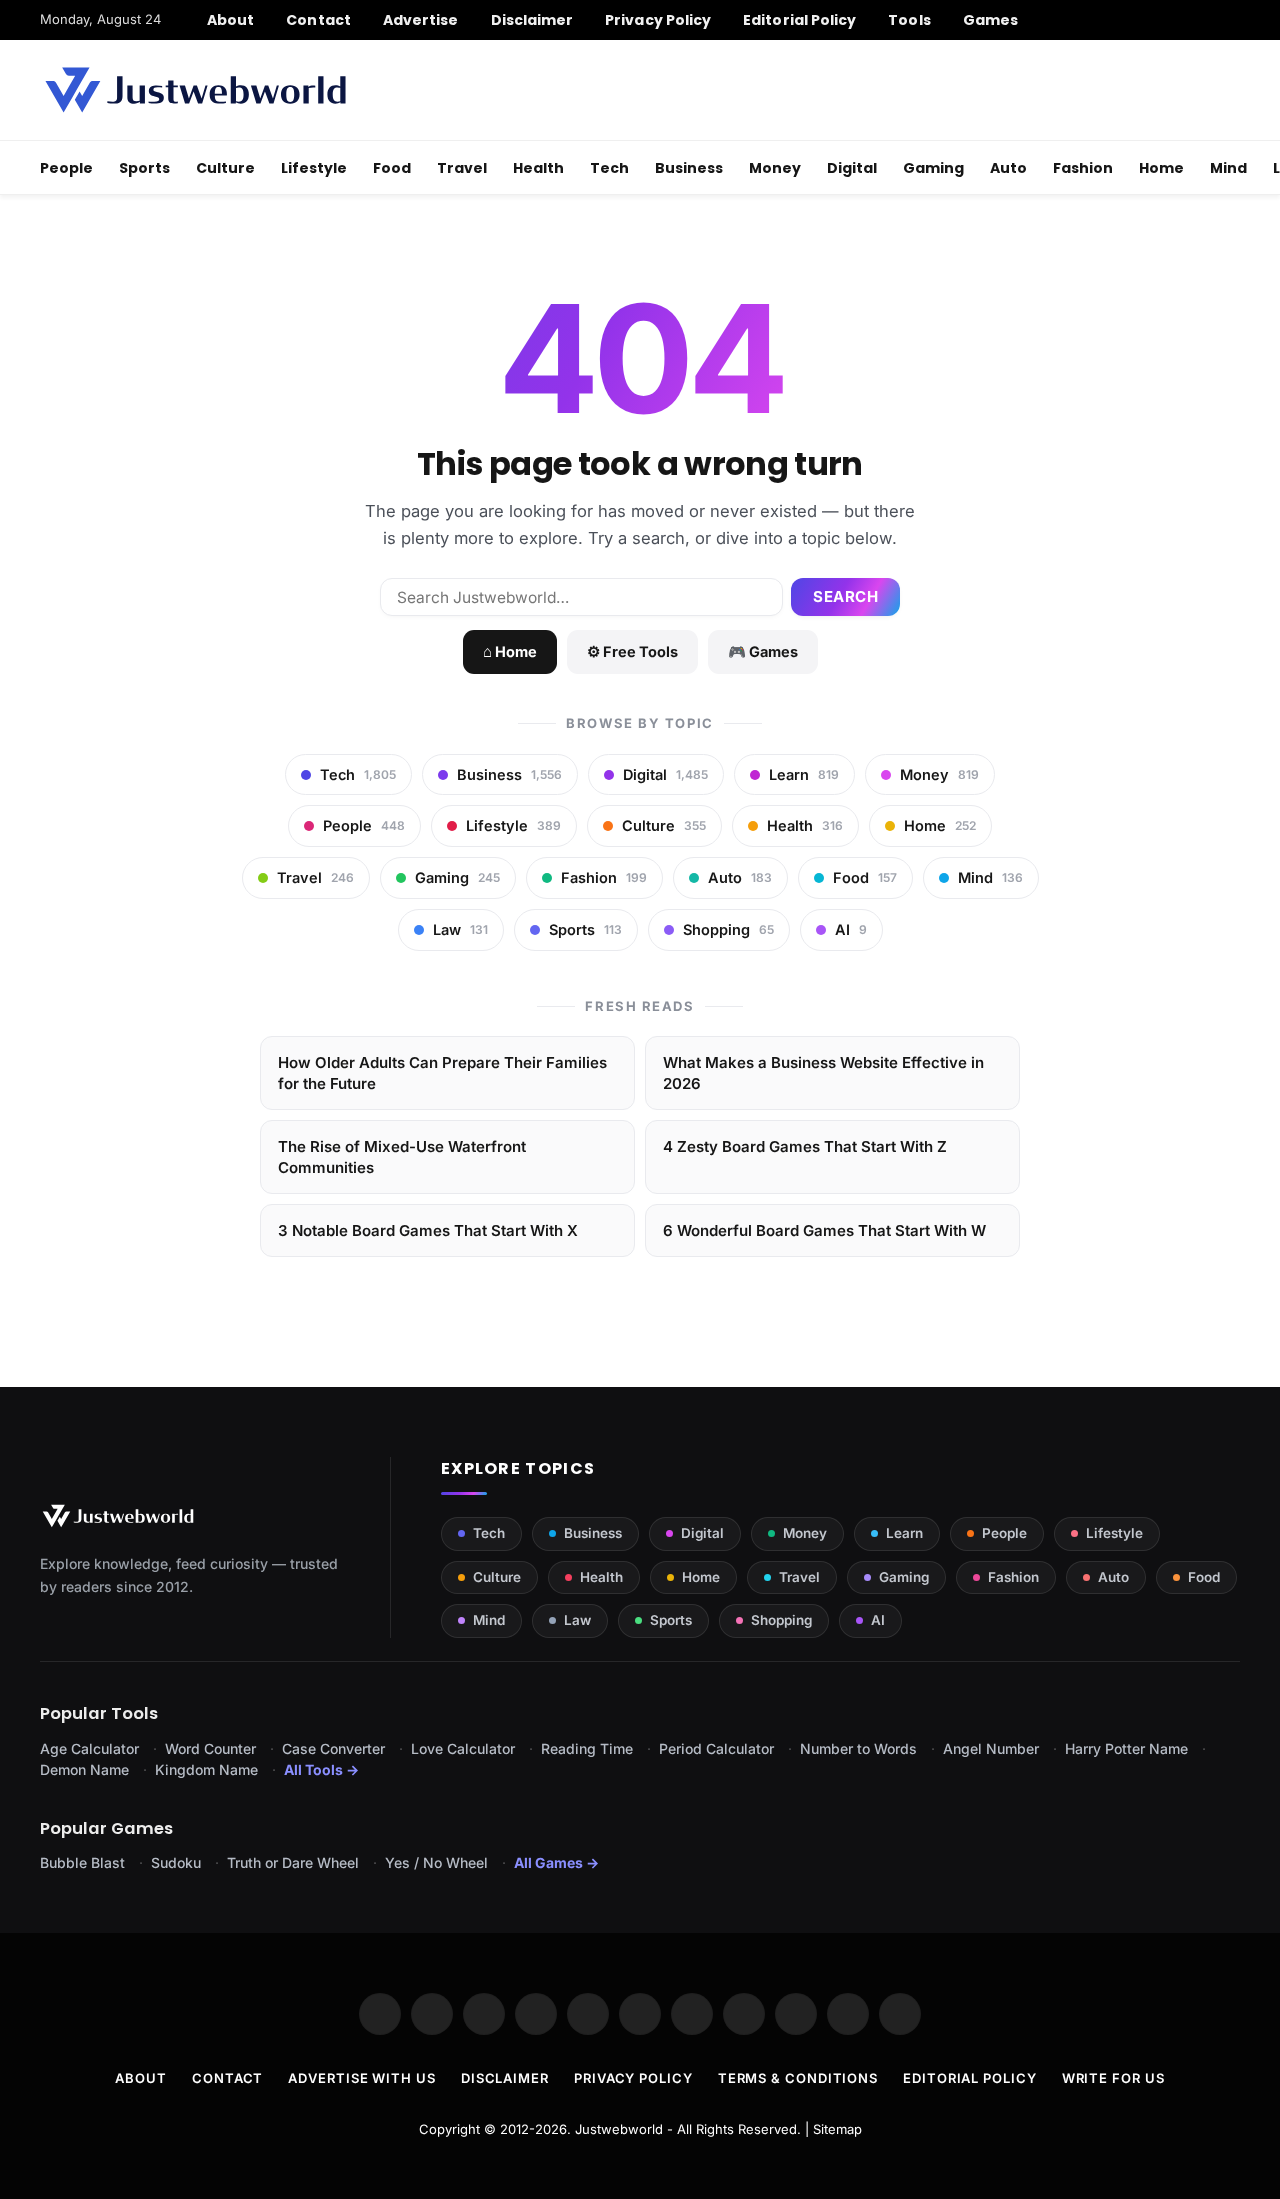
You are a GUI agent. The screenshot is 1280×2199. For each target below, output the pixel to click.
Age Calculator (89, 1748)
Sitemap (837, 2129)
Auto (1008, 168)
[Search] (1232, 20)
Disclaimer (532, 20)
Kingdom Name (206, 1769)
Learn (904, 1533)
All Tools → (321, 1769)
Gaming (933, 168)
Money (775, 168)
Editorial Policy (799, 20)
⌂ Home (510, 651)
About (230, 20)
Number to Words (858, 1748)
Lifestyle (314, 168)
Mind (1228, 168)
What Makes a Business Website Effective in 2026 (823, 1073)
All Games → (556, 1862)
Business (689, 168)
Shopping (781, 1620)
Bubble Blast (82, 1862)
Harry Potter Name (1126, 1748)
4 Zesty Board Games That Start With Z (805, 1146)
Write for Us (1113, 2078)
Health (538, 168)
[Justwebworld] (195, 90)
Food (392, 168)
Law (577, 1620)
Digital (852, 168)
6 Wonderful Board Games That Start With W (824, 1230)
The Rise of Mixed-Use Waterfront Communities (402, 1157)
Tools (909, 20)
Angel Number (991, 1748)
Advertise (421, 20)
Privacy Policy (658, 20)
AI (878, 1620)
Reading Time (587, 1748)
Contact (318, 20)
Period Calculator (716, 1748)
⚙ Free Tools (632, 651)
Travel (462, 168)
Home (1161, 168)
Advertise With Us (361, 2078)
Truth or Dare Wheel (293, 1862)
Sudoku (176, 1862)
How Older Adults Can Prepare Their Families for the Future (442, 1073)
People (66, 168)
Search (845, 596)
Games (990, 20)
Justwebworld (619, 2129)
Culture (225, 168)
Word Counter (210, 1748)
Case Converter (333, 1748)
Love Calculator (463, 1748)
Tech (609, 168)
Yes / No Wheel (436, 1862)
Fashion (1083, 168)
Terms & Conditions (798, 2078)
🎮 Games (763, 651)
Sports (144, 168)
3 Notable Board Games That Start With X (428, 1230)
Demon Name (84, 1769)
